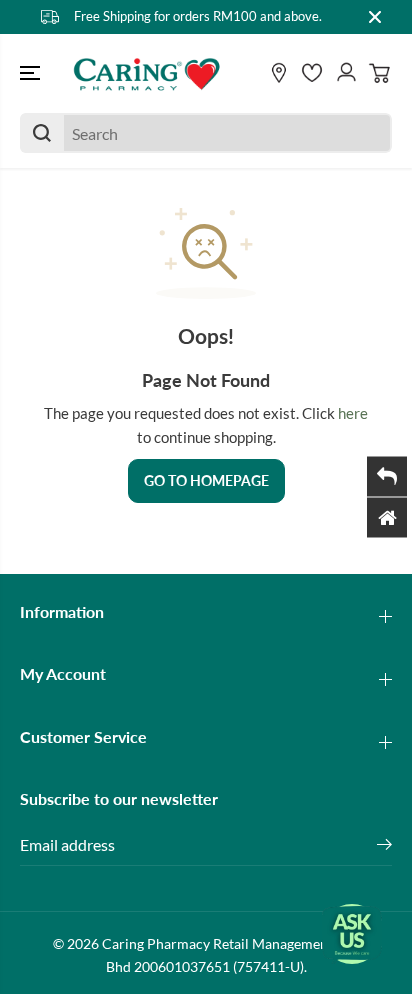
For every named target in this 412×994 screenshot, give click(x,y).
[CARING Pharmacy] (147, 74)
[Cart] (380, 73)
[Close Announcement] (375, 17)
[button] (32, 74)
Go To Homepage (206, 480)
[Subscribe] (384, 847)
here (353, 413)
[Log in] (346, 73)
